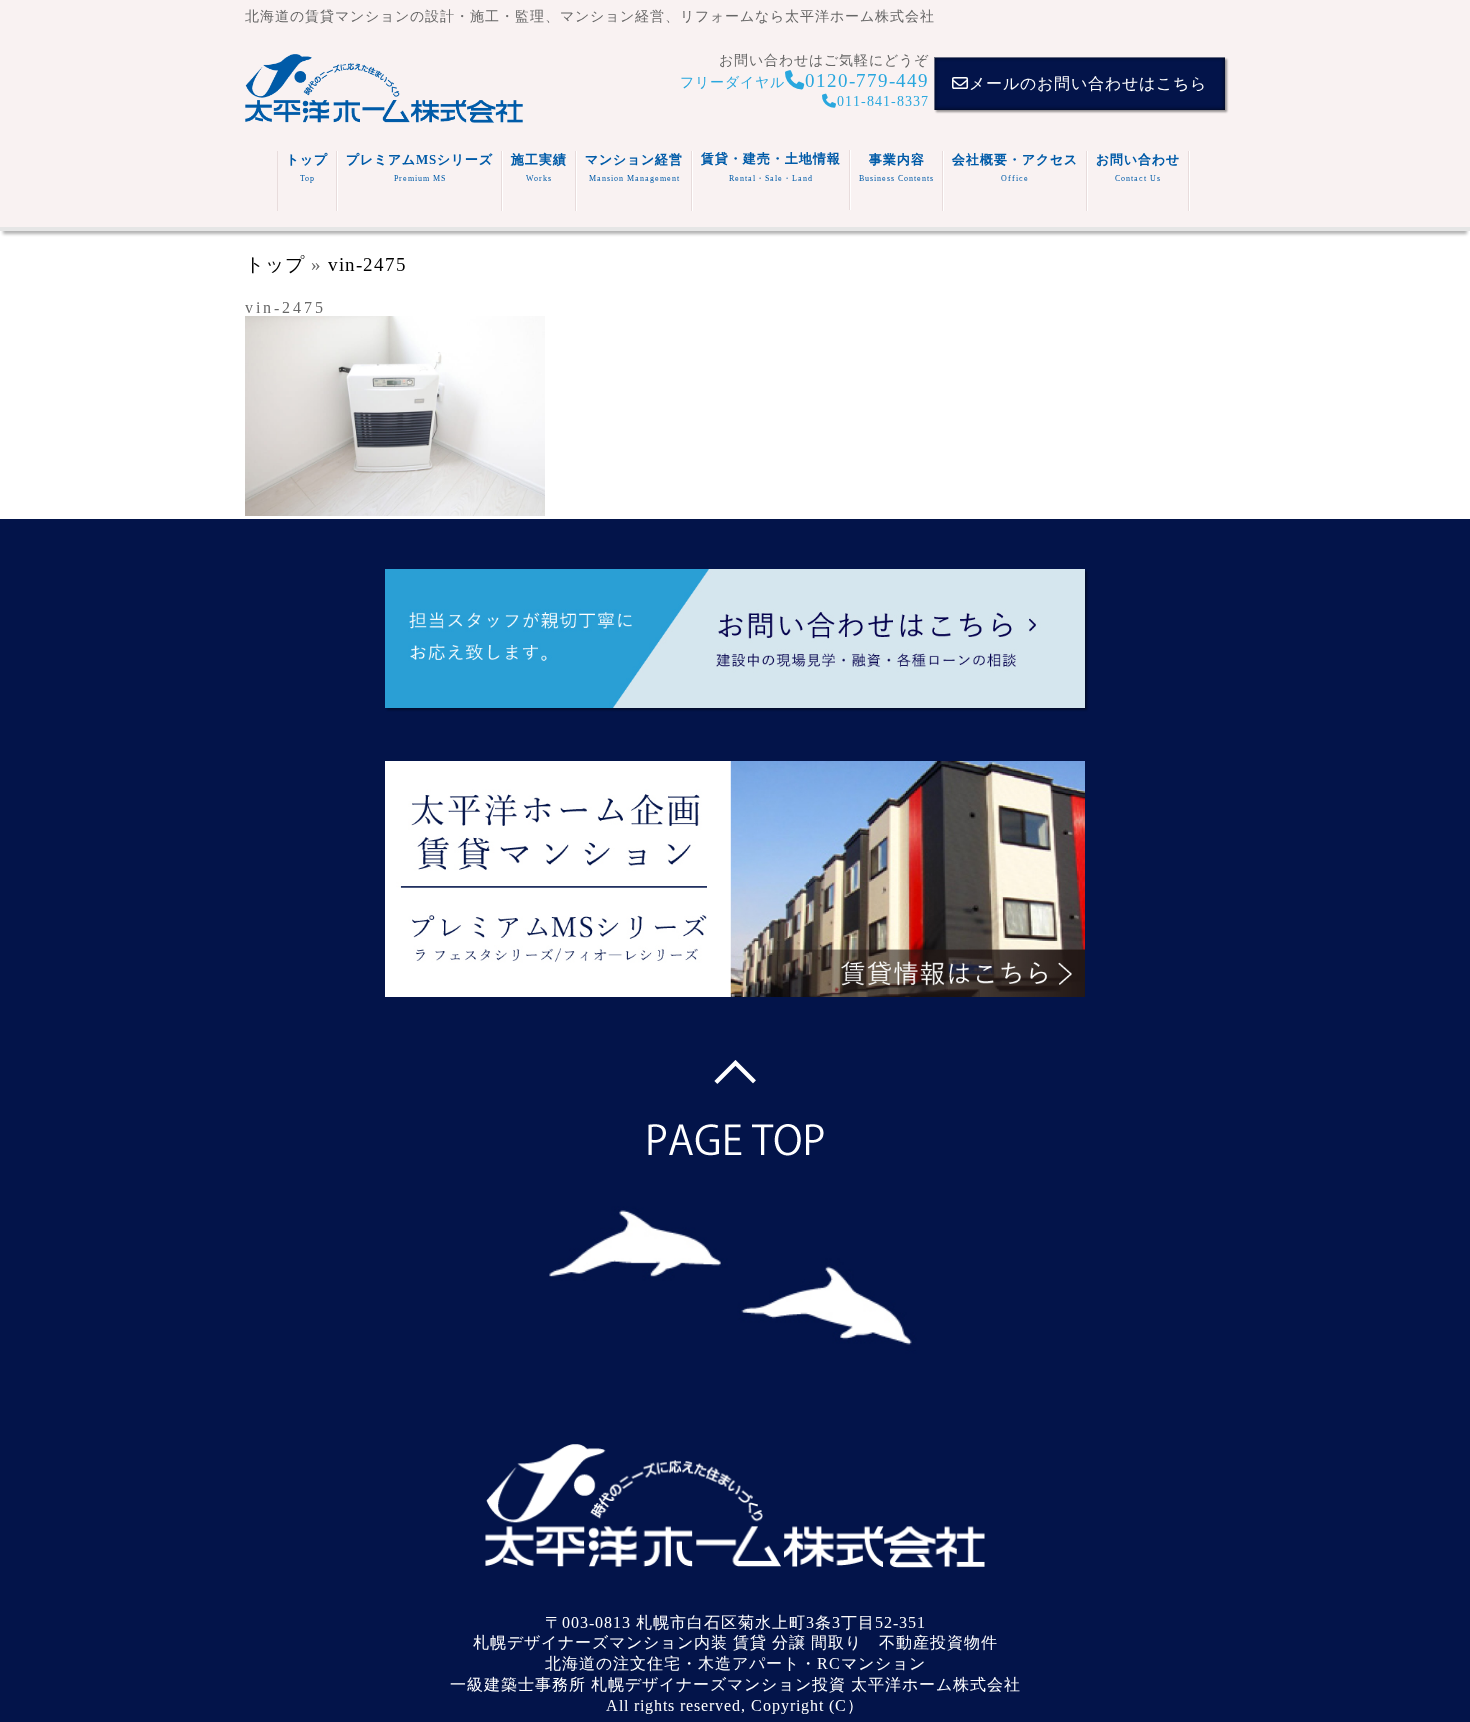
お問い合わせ (1138, 167)
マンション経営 (634, 167)
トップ (307, 167)
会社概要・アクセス (1015, 167)
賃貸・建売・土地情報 (771, 167)
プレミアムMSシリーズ (419, 167)
